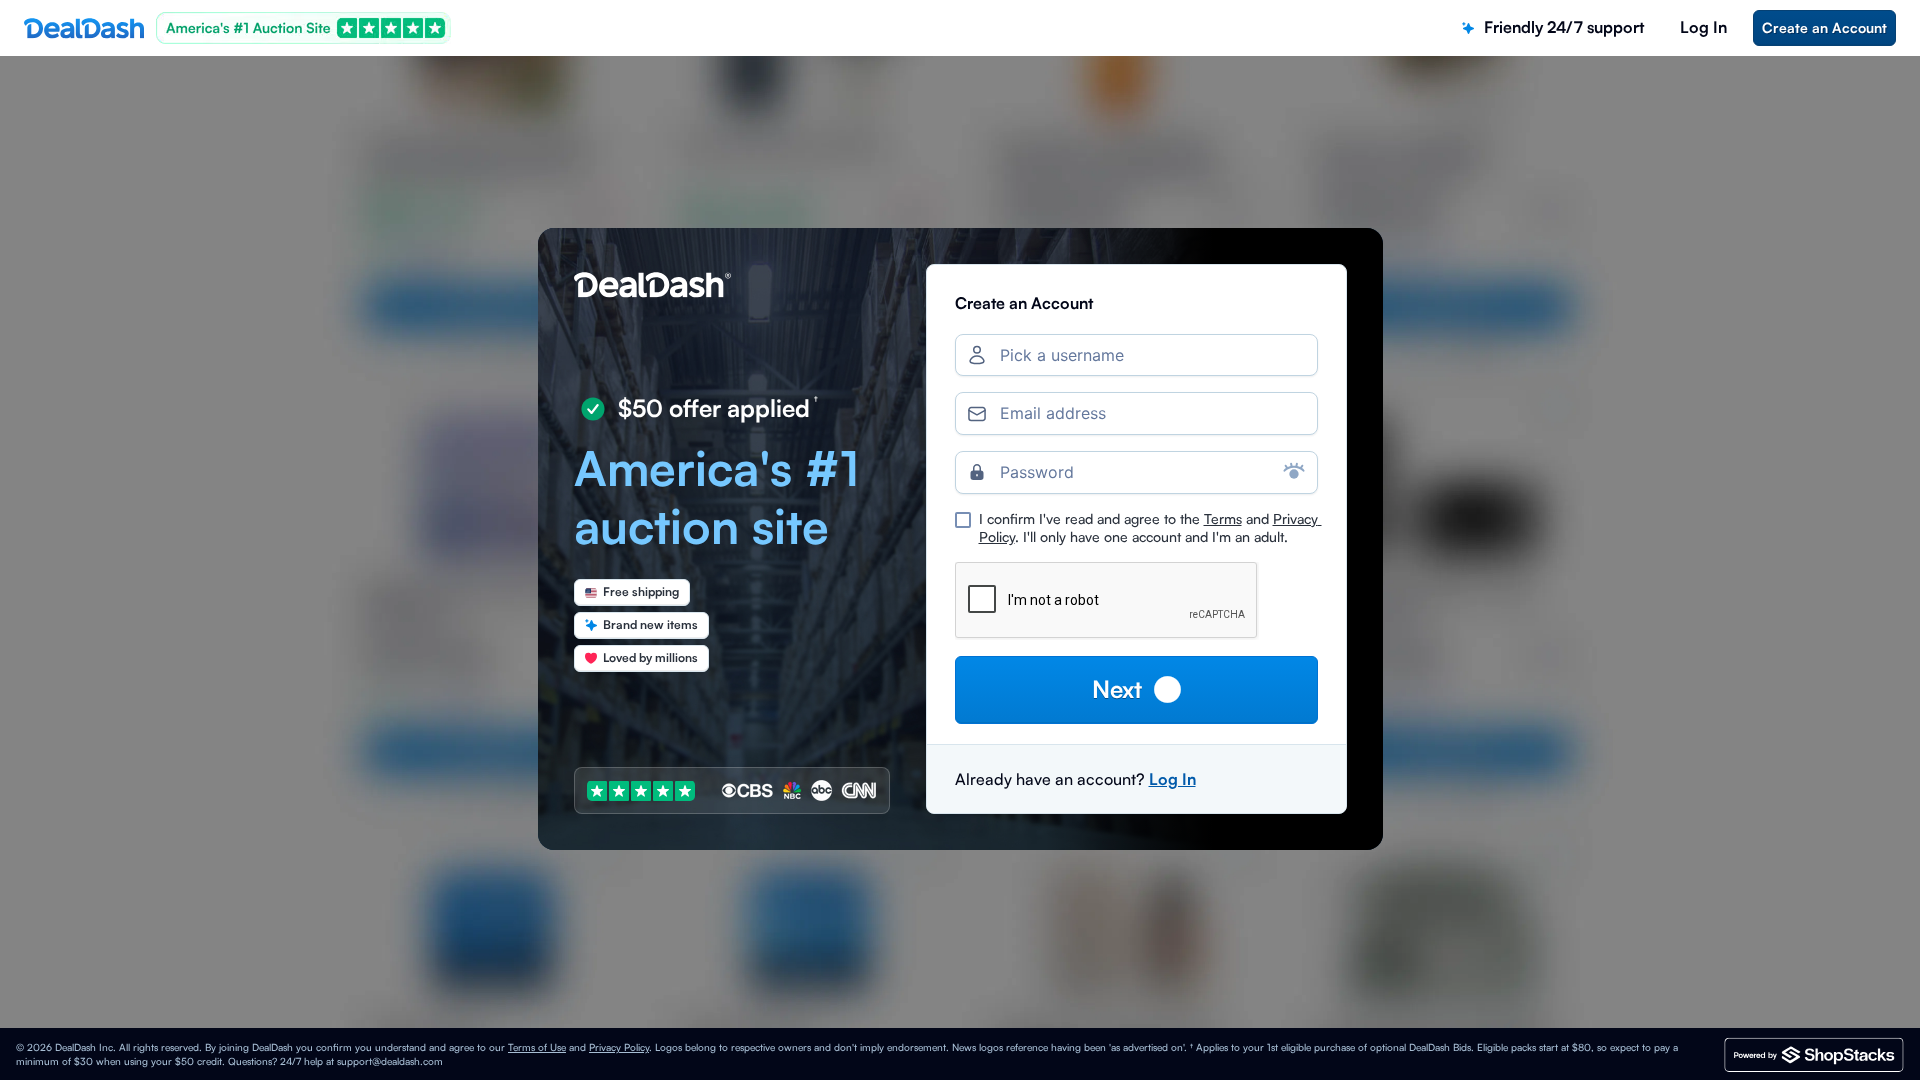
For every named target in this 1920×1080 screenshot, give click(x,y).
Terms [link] (1223, 518)
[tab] (1553, 27)
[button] (1136, 689)
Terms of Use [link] (537, 1047)
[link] (1824, 28)
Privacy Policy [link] (619, 1047)
